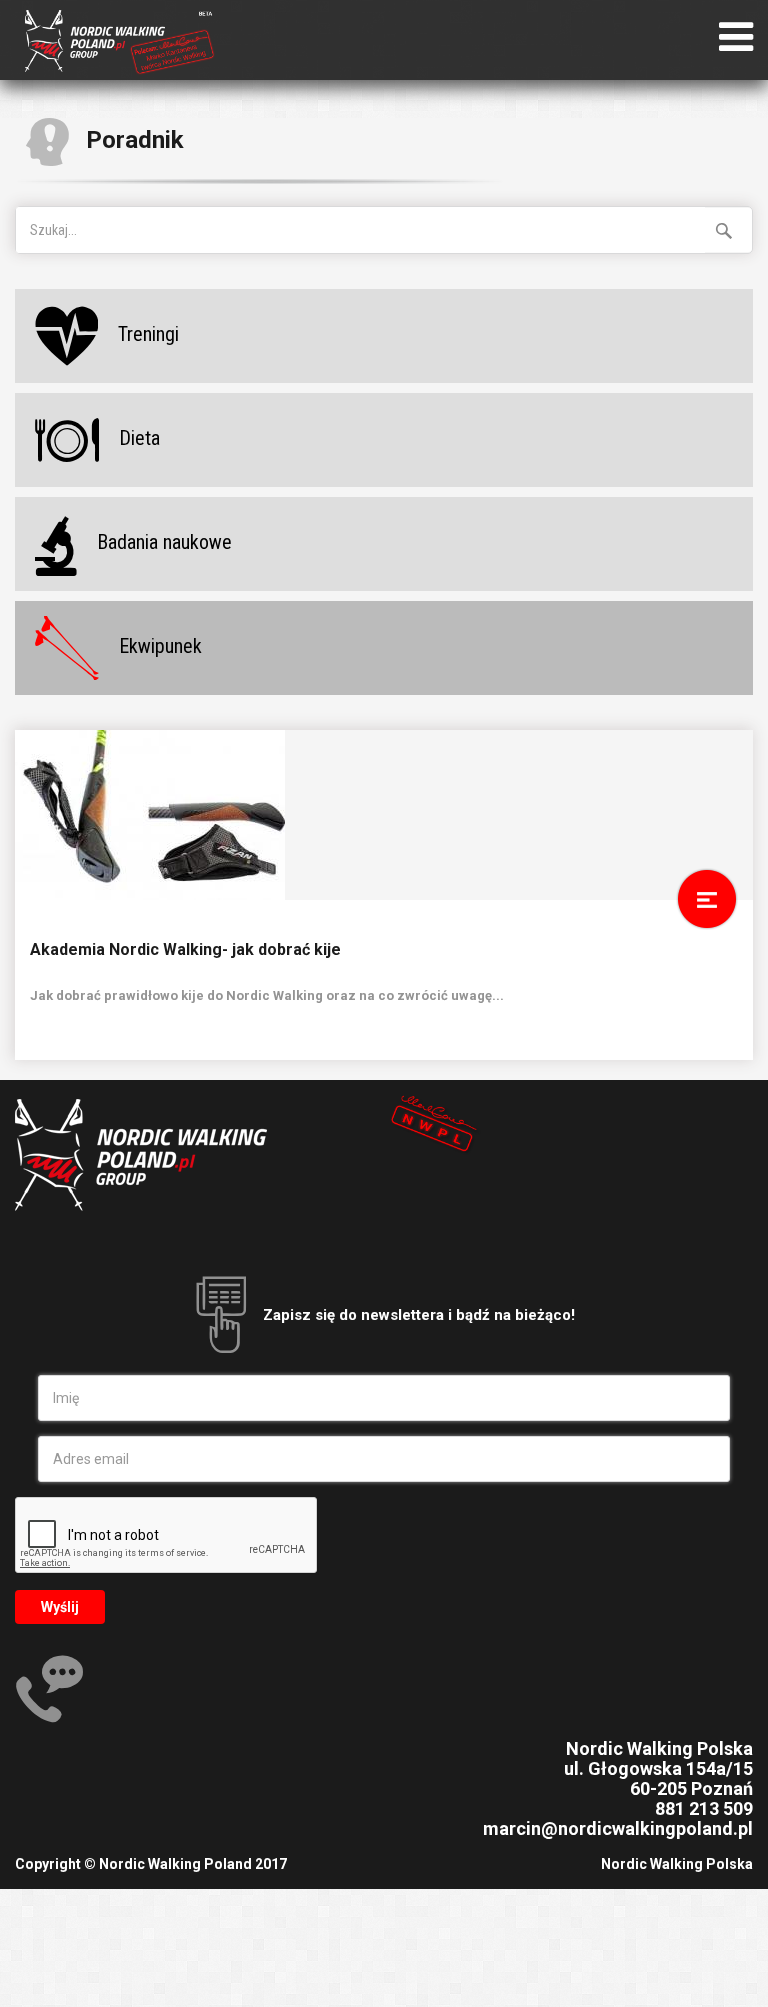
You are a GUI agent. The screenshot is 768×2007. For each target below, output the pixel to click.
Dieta (139, 438)
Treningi (148, 334)
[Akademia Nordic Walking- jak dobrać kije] (384, 815)
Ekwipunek (160, 646)
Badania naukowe (164, 542)
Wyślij (60, 1607)
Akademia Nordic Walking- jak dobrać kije (185, 949)
